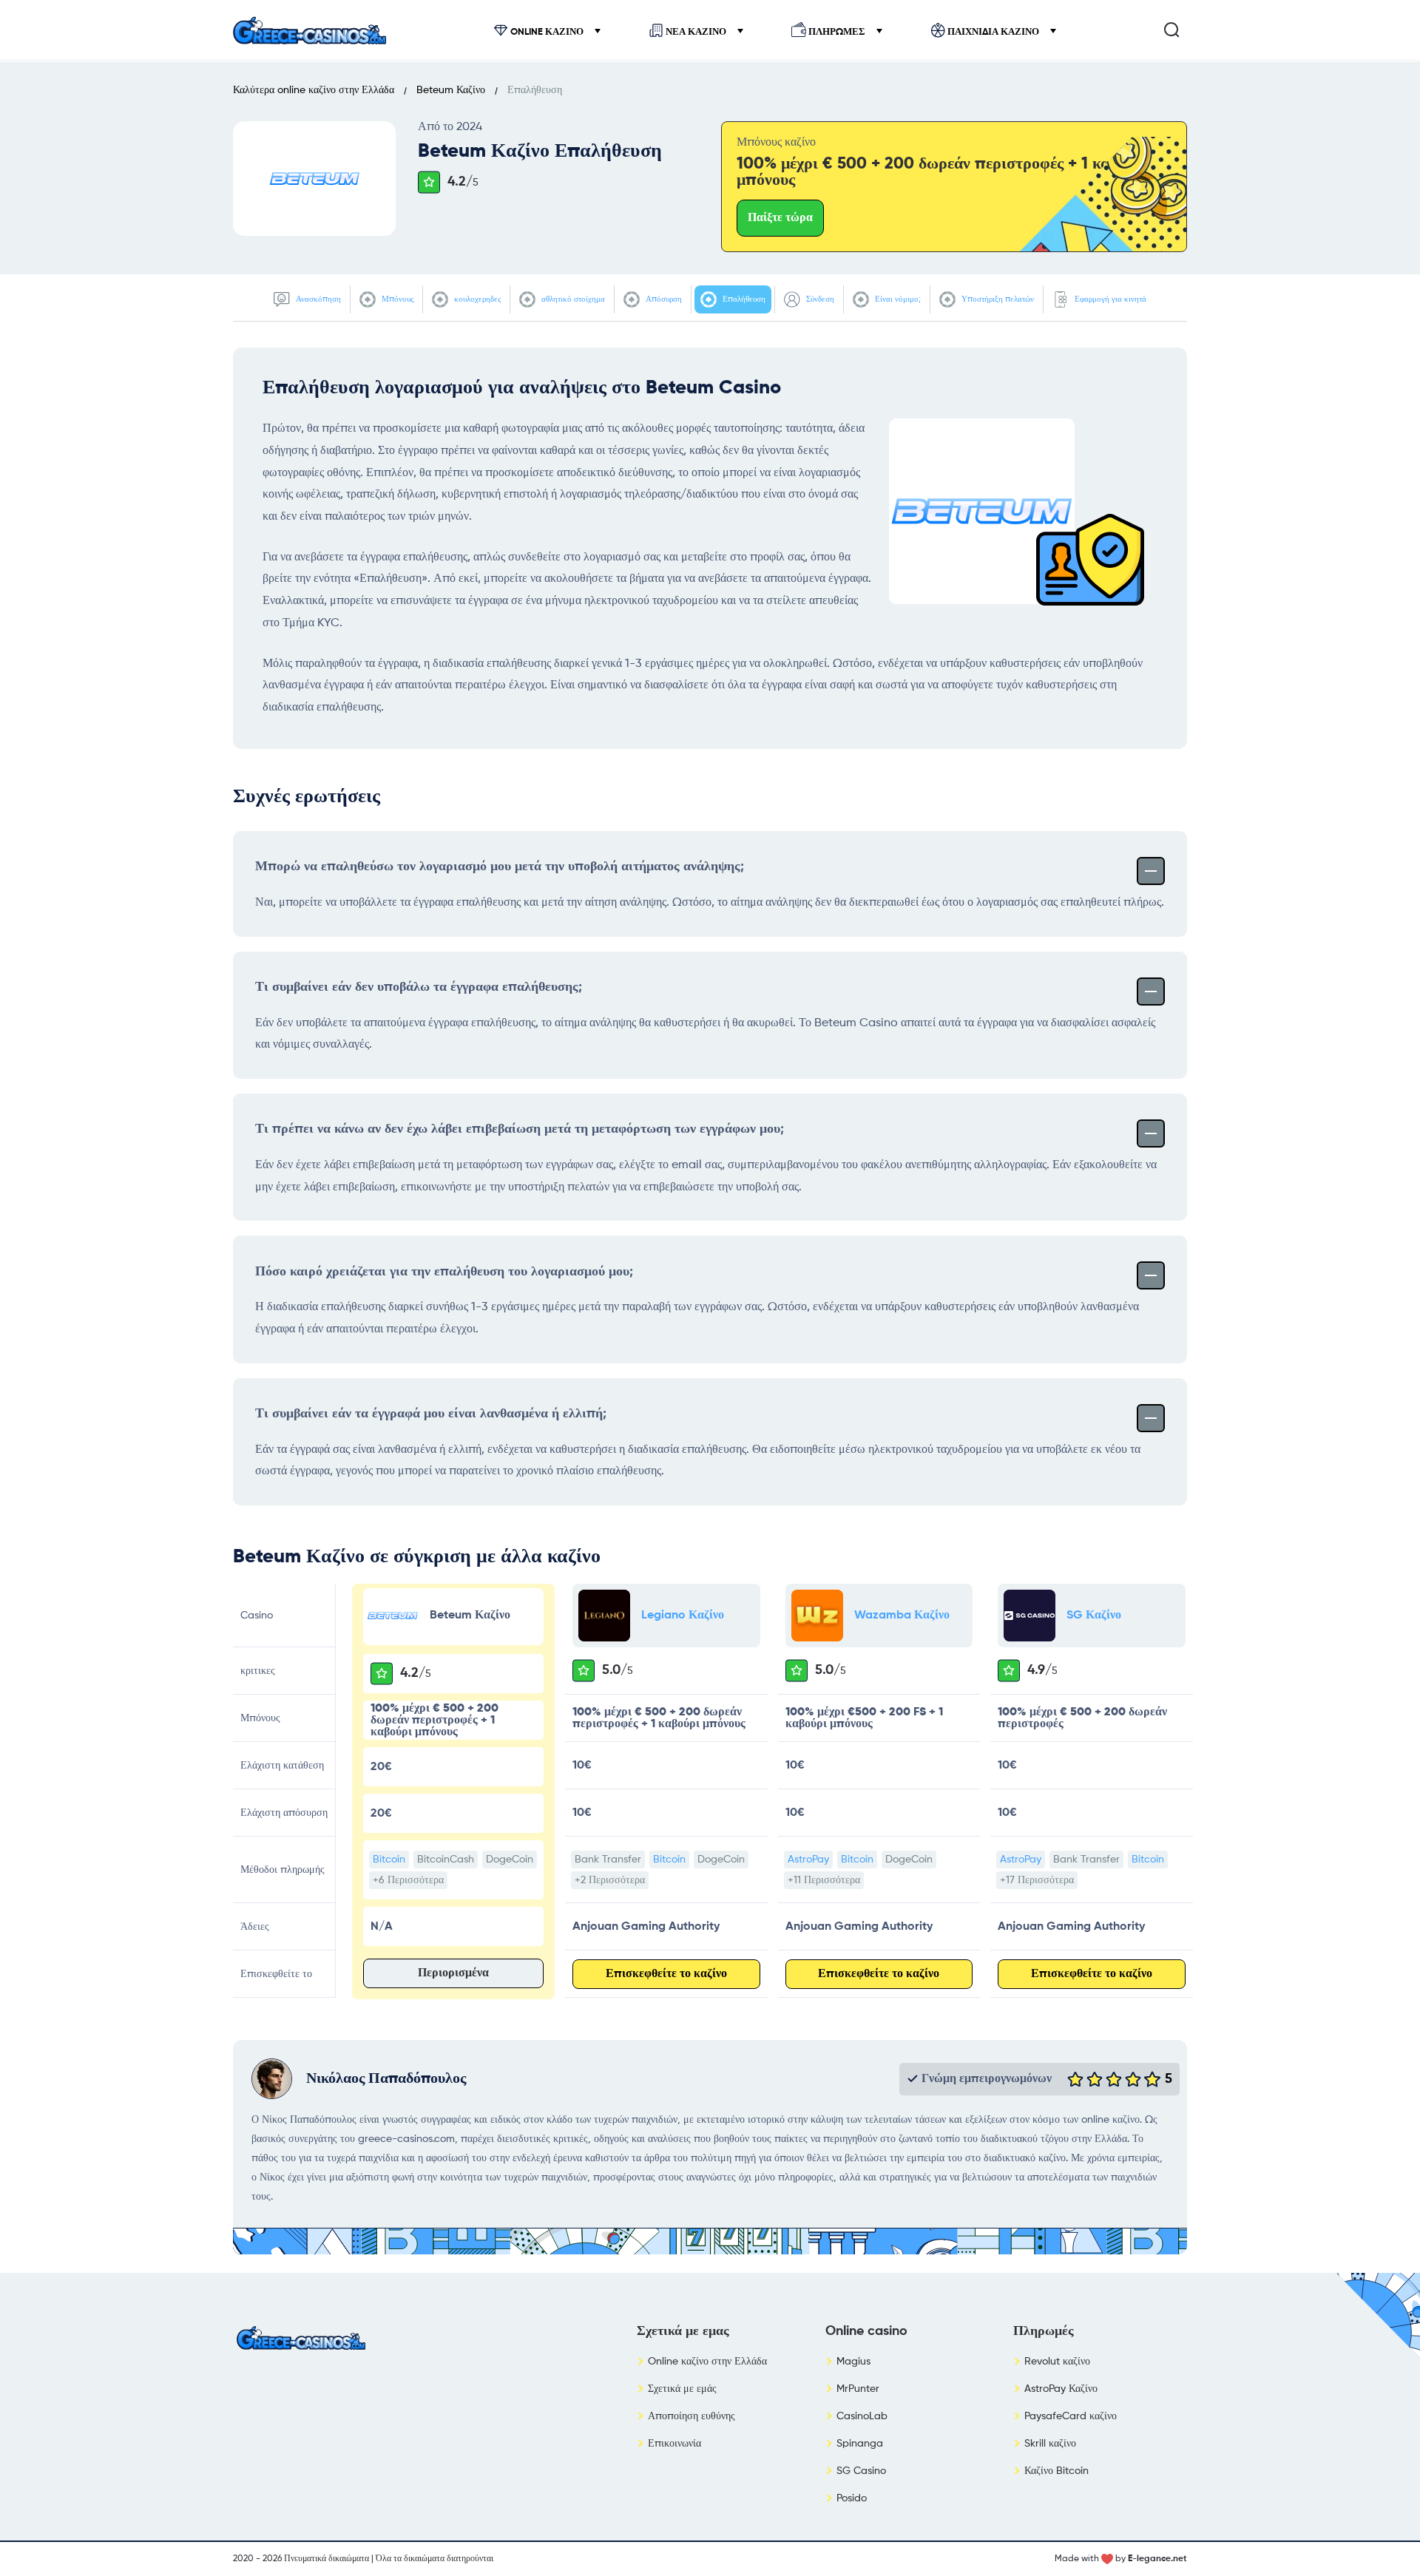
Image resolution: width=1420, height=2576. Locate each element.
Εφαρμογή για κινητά (1109, 299)
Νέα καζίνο (696, 32)
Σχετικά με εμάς (682, 2389)
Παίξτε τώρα (780, 218)
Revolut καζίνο (1057, 2362)
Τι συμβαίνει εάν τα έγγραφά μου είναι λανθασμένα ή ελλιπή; (431, 1414)
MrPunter (858, 2389)
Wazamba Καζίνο (902, 1616)
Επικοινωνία (674, 2444)
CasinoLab (862, 2416)
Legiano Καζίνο (683, 1616)
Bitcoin (389, 1860)
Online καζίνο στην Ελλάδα (707, 2362)
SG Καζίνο (1094, 1616)
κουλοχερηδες (476, 299)
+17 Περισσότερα (1037, 1880)
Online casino (866, 2331)
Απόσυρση (663, 299)
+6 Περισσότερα (408, 1880)
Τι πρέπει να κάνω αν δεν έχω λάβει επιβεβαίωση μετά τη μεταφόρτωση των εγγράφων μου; (520, 1129)
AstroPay (808, 1860)
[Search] (1171, 30)
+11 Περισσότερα (824, 1880)
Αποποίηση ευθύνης (692, 2416)
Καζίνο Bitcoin (1056, 2471)
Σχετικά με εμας (683, 2331)
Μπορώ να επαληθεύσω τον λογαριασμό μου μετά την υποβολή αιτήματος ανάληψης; (500, 867)
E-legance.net (1157, 2559)
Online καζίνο (547, 32)
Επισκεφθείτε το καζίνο (666, 1974)
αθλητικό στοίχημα (572, 299)
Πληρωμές (837, 32)
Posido (852, 2498)
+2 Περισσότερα (610, 1880)
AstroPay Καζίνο (1061, 2389)
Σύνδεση (819, 299)
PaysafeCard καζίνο (1071, 2416)
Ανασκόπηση (317, 299)
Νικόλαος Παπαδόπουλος (386, 2079)
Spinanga (860, 2444)
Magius (853, 2362)
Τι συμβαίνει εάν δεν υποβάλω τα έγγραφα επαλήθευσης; (419, 987)
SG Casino (861, 2471)
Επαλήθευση (743, 299)
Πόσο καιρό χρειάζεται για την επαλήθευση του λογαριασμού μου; (444, 1272)
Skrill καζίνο (1050, 2444)
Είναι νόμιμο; (897, 299)
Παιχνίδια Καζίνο (993, 32)
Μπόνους (396, 299)
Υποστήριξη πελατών (997, 299)
